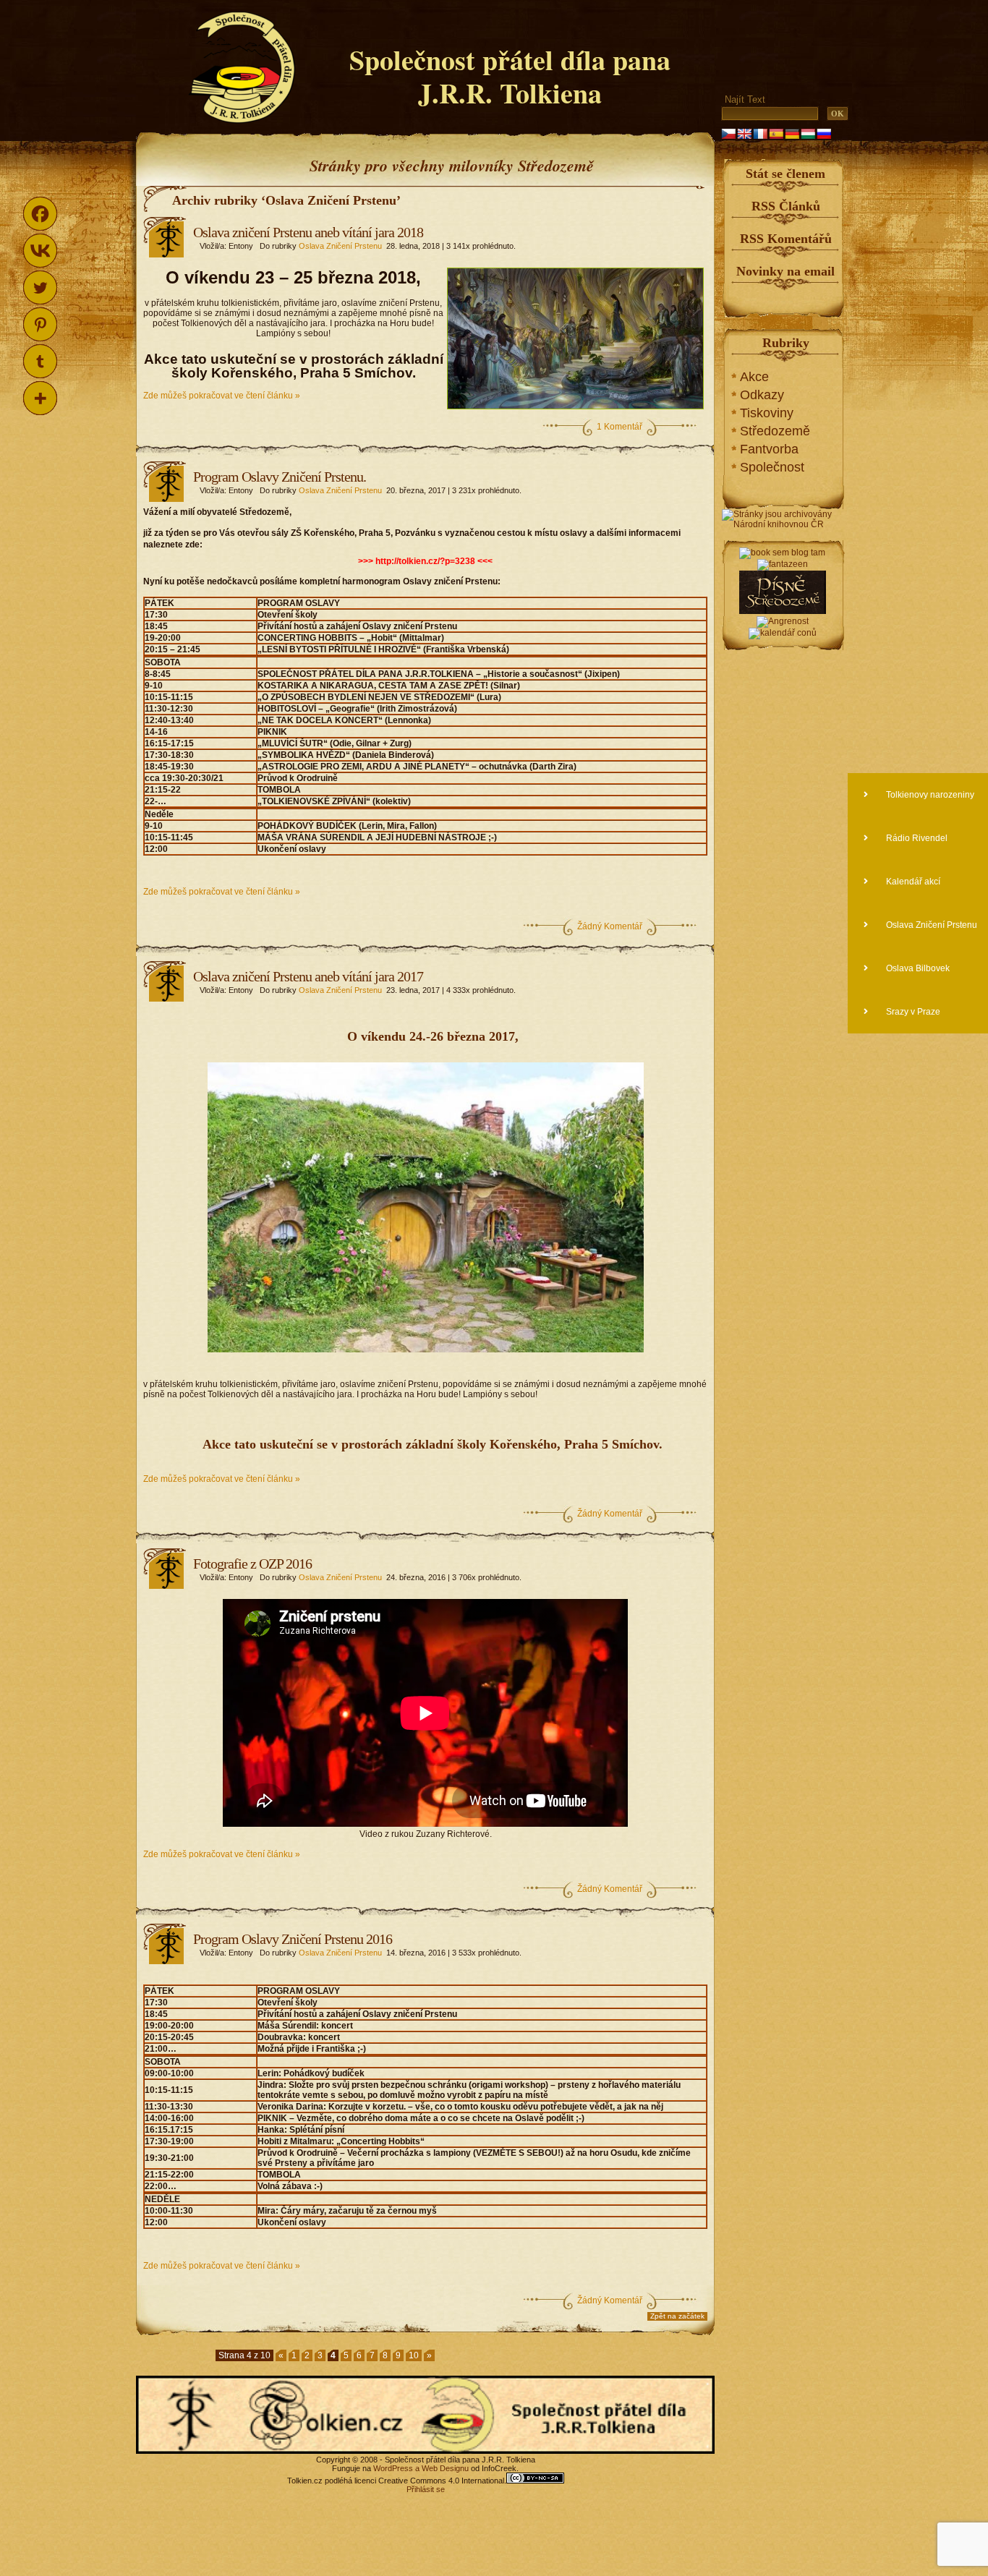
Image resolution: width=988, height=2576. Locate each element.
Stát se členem (785, 174)
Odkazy (762, 395)
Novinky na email (785, 271)
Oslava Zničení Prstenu (340, 246)
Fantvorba (769, 449)
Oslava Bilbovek (917, 968)
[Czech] (728, 134)
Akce (754, 377)
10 (414, 2355)
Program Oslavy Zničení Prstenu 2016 (293, 1939)
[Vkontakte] (40, 251)
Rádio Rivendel (916, 838)
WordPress (393, 2468)
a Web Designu (441, 2468)
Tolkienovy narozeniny (929, 795)
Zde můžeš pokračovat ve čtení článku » (222, 396)
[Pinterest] (40, 324)
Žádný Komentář (610, 926)
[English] (744, 134)
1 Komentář (619, 427)
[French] (760, 134)
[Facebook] (40, 214)
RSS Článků (786, 206)
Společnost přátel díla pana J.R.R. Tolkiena (510, 76)
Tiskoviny (767, 413)
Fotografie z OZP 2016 (252, 1564)
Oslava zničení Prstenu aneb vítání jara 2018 (308, 232)
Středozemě (775, 431)
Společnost (772, 467)
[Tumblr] (40, 361)
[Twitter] (40, 287)
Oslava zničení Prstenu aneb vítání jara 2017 (308, 976)
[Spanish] (776, 134)
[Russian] (824, 134)
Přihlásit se (426, 2489)
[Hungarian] (808, 134)
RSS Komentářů (786, 239)
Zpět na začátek (677, 2316)
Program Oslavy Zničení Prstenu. (280, 477)
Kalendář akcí (912, 882)
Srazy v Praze (912, 1012)
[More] (40, 398)
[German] (792, 134)
